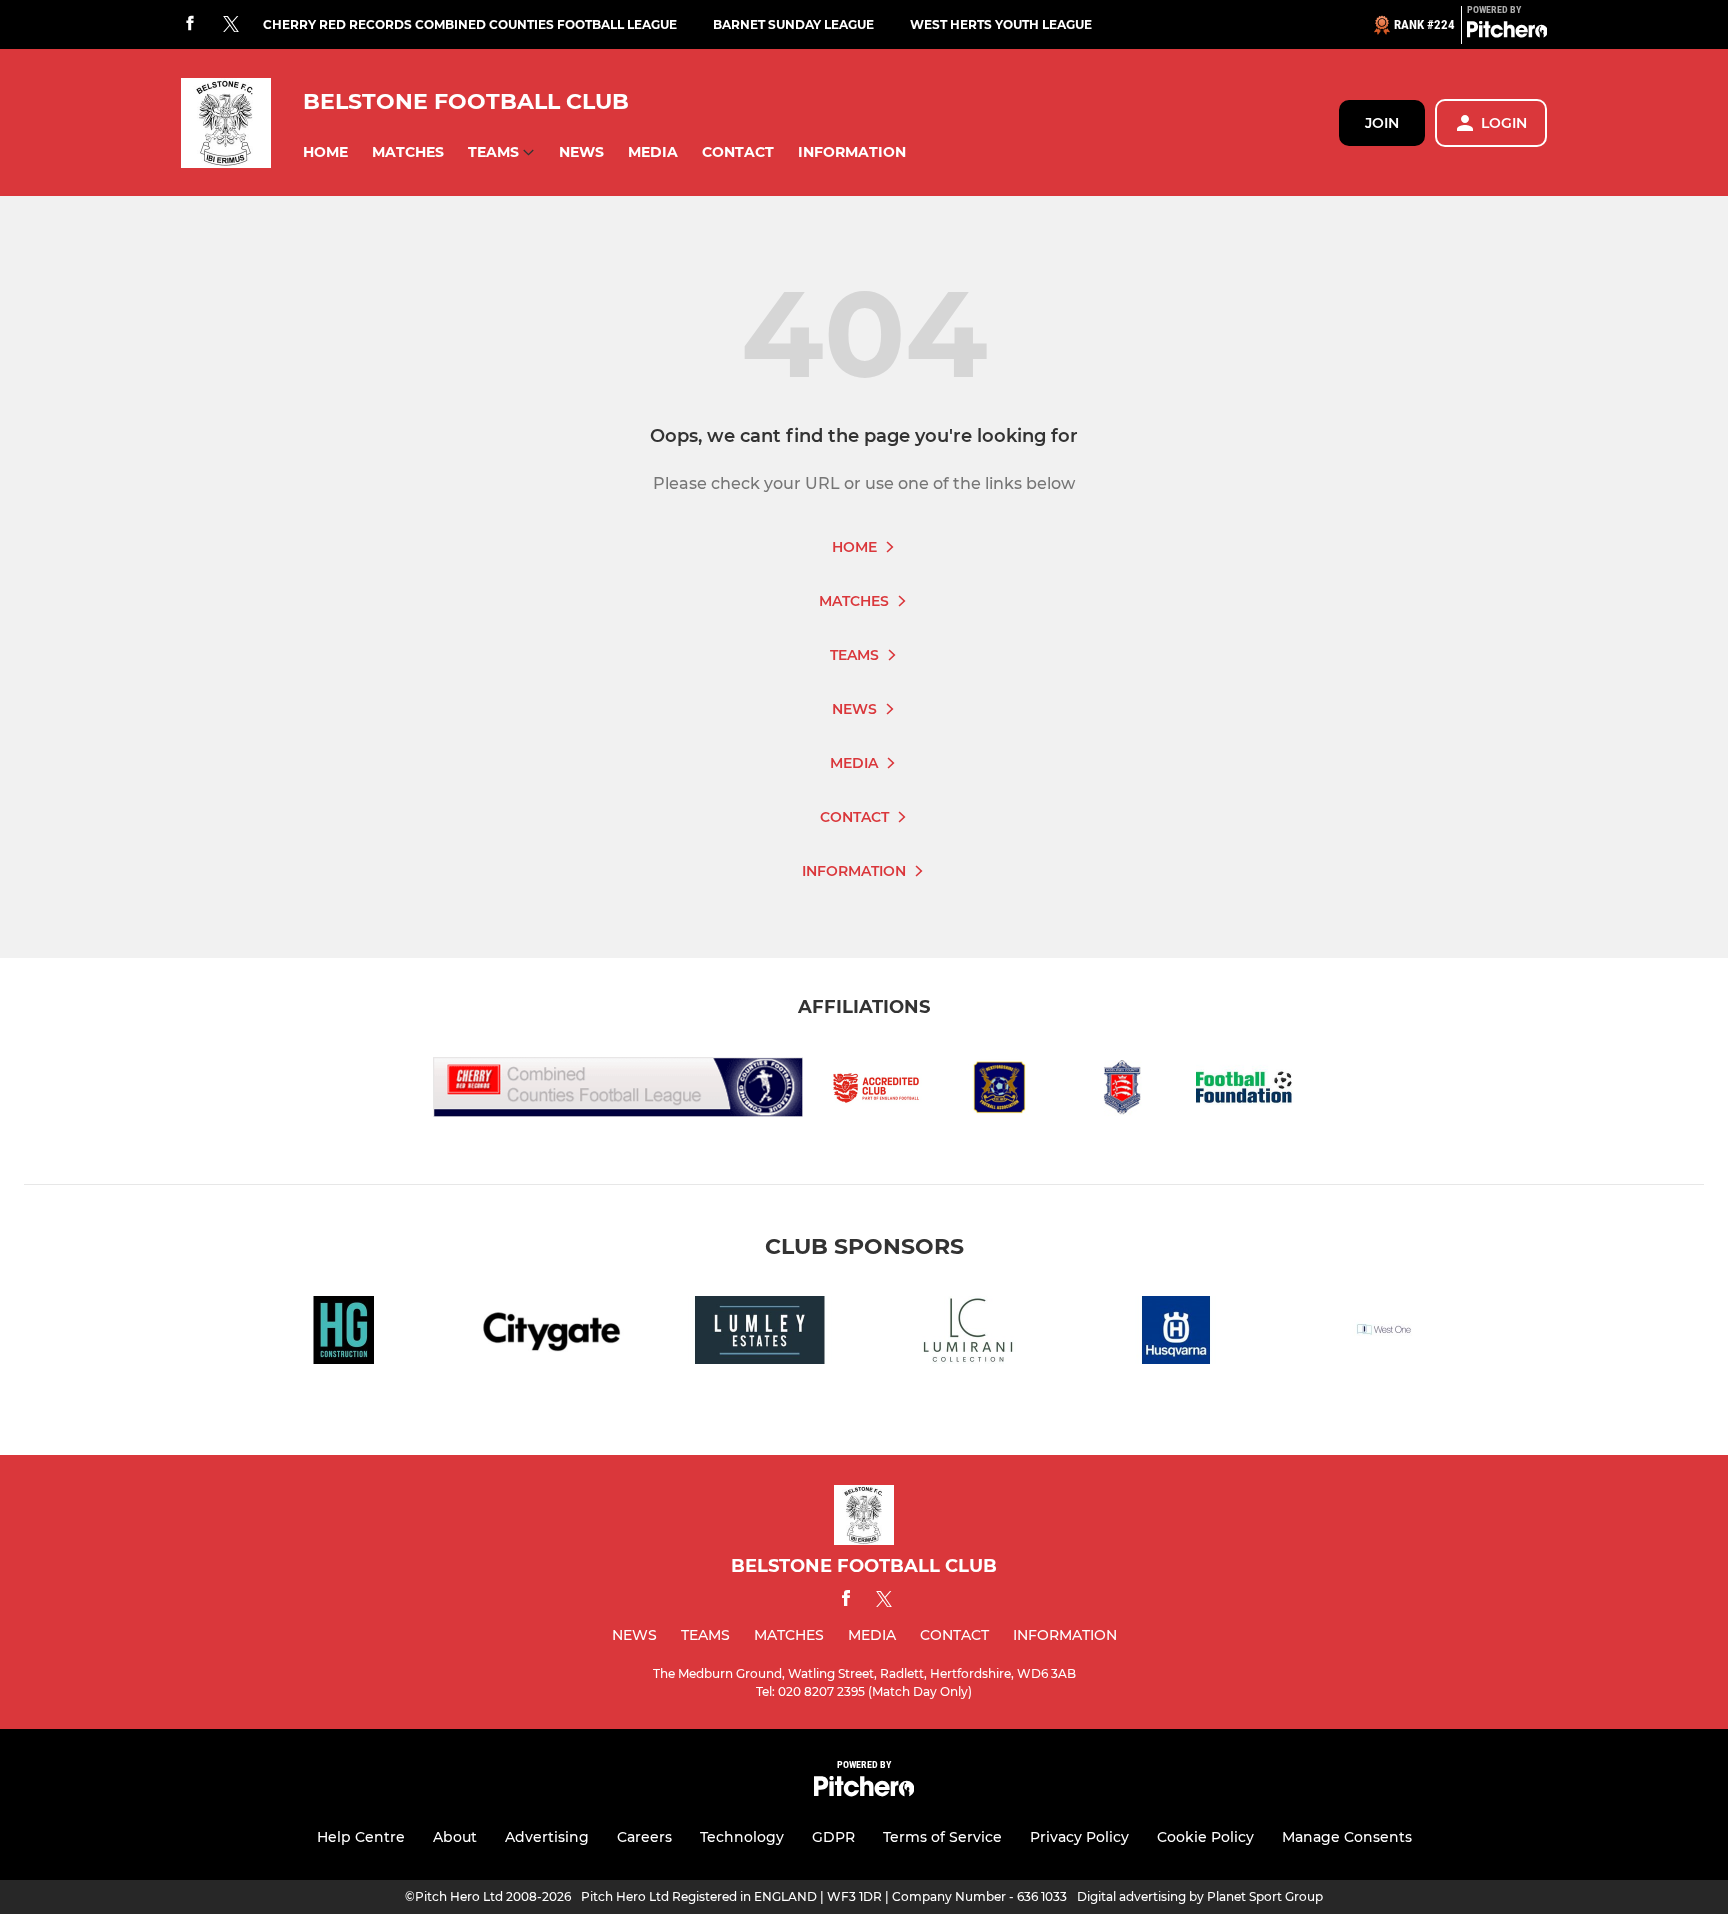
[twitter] (231, 25)
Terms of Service (942, 1837)
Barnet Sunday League (793, 24)
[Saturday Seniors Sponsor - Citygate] (552, 1333)
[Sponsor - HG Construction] (344, 1333)
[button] (325, 152)
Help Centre (361, 1837)
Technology (742, 1837)
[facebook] (190, 24)
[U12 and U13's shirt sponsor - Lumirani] (968, 1333)
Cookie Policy (1205, 1837)
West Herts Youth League (1001, 24)
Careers (644, 1837)
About (455, 1837)
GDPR (833, 1837)
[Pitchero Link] (1507, 33)
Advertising (547, 1837)
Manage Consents (1347, 1837)
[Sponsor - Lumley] (760, 1333)
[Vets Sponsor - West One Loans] (1384, 1333)
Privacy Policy (1079, 1837)
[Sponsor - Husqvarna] (1176, 1333)
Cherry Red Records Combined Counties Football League (470, 24)
